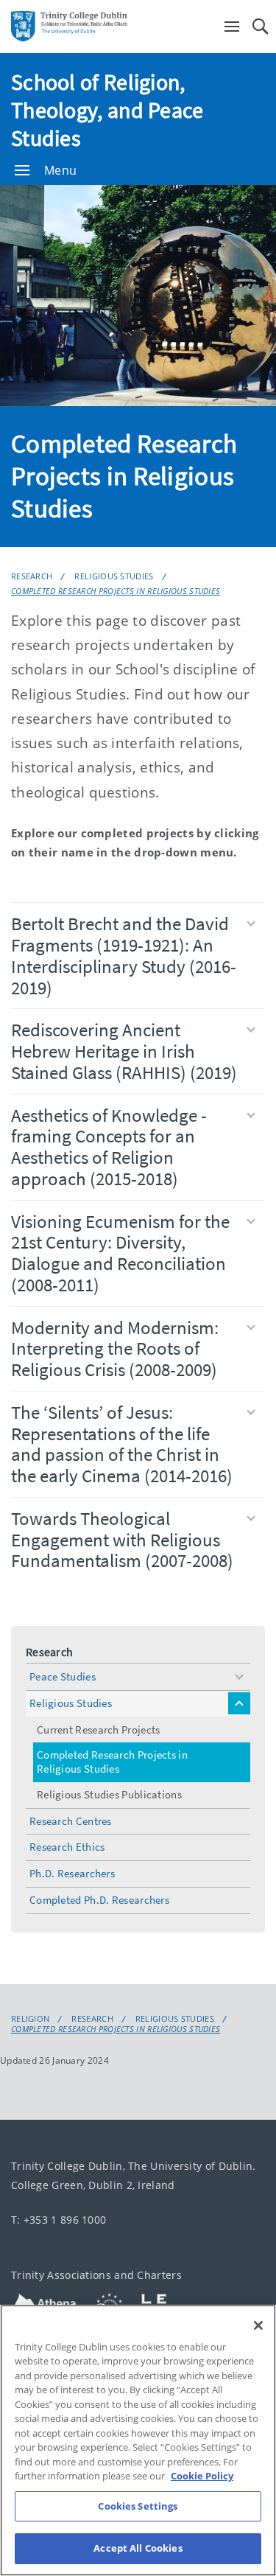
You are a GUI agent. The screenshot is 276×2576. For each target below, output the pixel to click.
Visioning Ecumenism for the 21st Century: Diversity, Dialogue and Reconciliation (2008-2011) (120, 1253)
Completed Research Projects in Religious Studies (116, 591)
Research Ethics (67, 1847)
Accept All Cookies (138, 2548)
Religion (30, 2019)
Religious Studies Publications (109, 1794)
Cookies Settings (138, 2506)
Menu (60, 170)
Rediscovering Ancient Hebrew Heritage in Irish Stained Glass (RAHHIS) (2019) (124, 1051)
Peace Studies (63, 1676)
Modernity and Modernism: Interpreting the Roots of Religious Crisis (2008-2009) (115, 1349)
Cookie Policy (202, 2476)
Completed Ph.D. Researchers (99, 1900)
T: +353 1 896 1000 (59, 2219)
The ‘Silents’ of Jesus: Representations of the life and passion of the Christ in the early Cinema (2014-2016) (122, 1444)
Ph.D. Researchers (72, 1873)
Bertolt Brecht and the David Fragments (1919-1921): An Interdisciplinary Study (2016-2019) (124, 955)
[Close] (258, 2325)
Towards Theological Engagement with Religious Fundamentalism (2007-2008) (122, 1540)
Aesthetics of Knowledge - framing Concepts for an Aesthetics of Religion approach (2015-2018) (109, 1147)
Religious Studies (114, 576)
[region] (138, 2440)
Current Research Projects (99, 1729)
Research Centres (71, 1821)
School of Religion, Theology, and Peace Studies (107, 110)
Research (32, 576)
